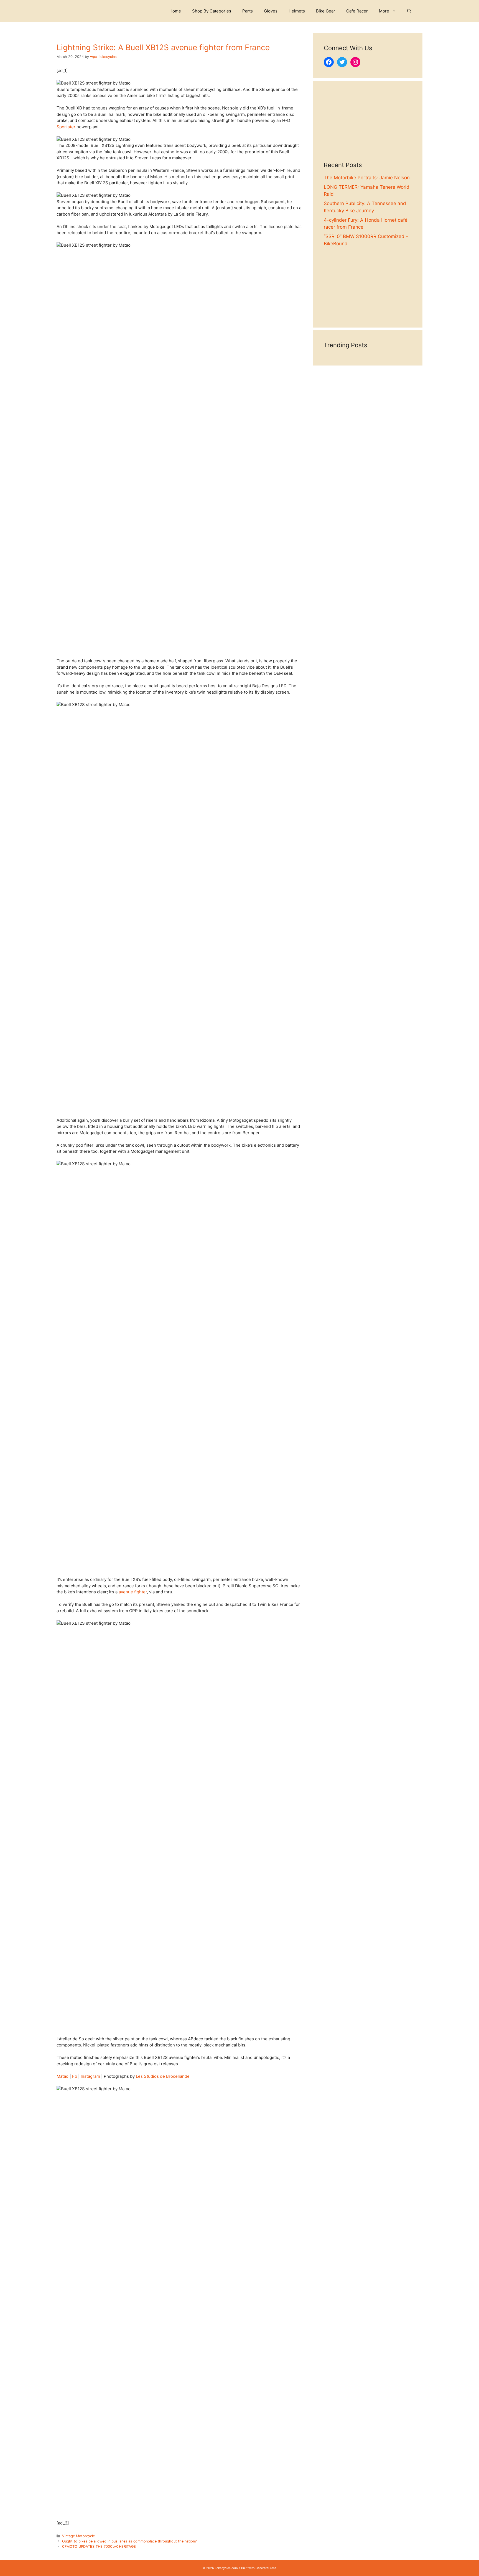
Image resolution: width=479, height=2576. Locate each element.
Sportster (66, 127)
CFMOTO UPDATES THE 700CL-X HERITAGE (99, 2546)
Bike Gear (326, 11)
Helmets (297, 11)
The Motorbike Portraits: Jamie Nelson (367, 178)
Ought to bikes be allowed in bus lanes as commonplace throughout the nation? (129, 2541)
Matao (63, 2076)
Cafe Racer (357, 11)
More (384, 11)
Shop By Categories (212, 11)
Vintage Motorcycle (78, 2536)
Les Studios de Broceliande (163, 2076)
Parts (248, 11)
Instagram (90, 2076)
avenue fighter (133, 1592)
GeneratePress (266, 2568)
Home (175, 11)
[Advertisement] (368, 127)
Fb (75, 2076)
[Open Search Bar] (409, 11)
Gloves (271, 11)
